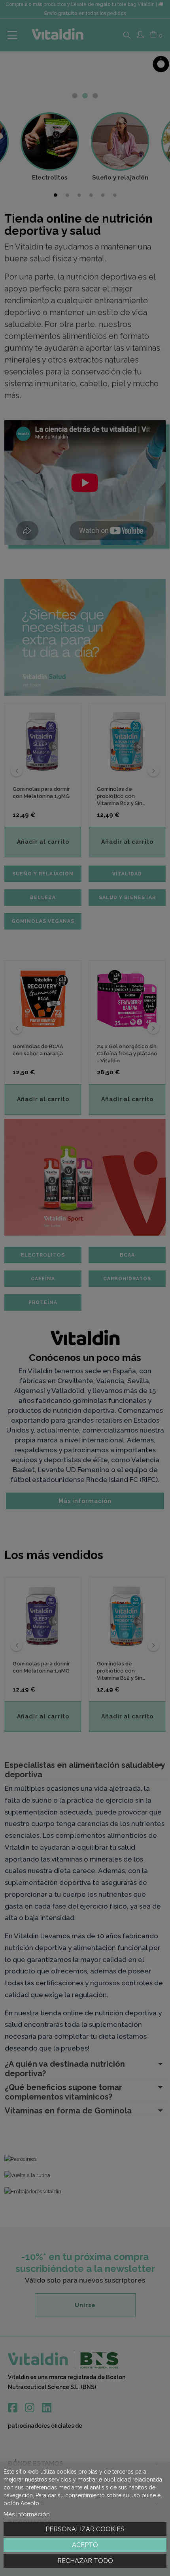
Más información (27, 2514)
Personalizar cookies (85, 2529)
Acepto (85, 2545)
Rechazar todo (85, 2561)
